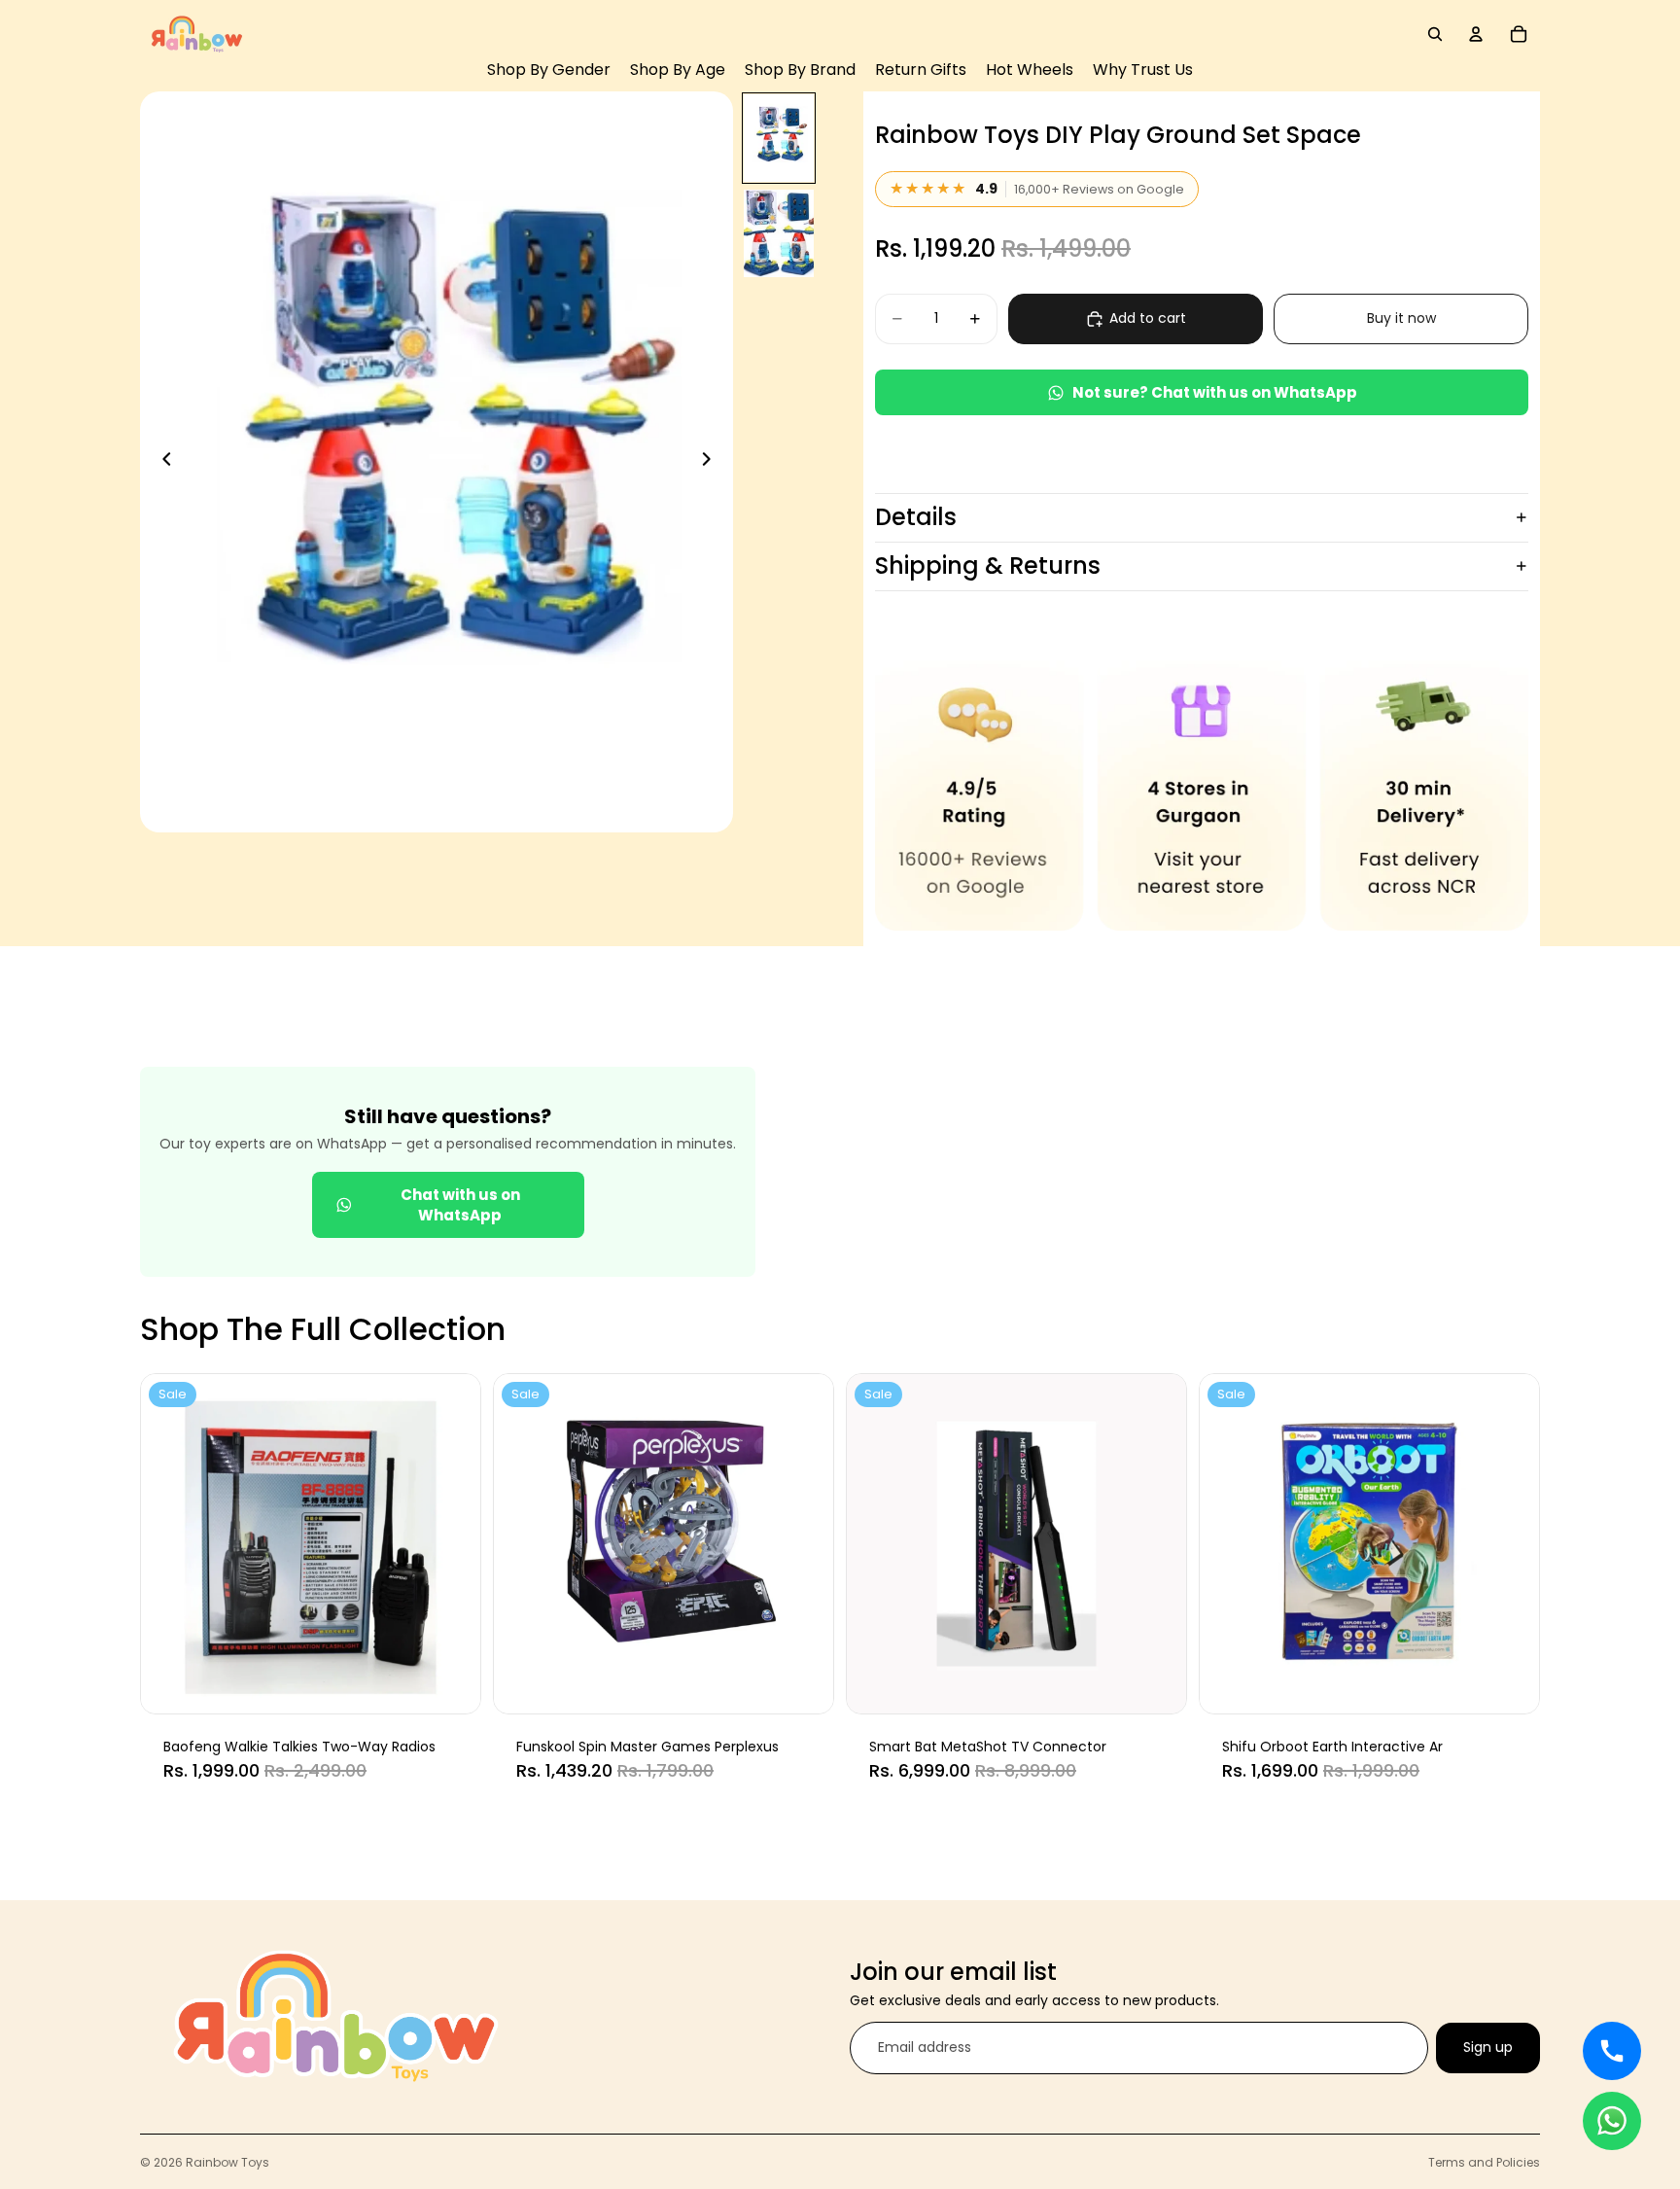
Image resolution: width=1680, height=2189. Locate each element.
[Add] (451, 1683)
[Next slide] (712, 462)
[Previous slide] (161, 462)
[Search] (1435, 34)
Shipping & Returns (988, 565)
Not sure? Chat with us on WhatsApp (1215, 392)
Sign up (1488, 2048)
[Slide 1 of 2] (779, 138)
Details (916, 517)
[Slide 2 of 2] (779, 233)
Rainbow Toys (227, 2162)
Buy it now (1401, 318)
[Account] (1476, 34)
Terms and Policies (1484, 2162)
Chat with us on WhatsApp (460, 1205)
